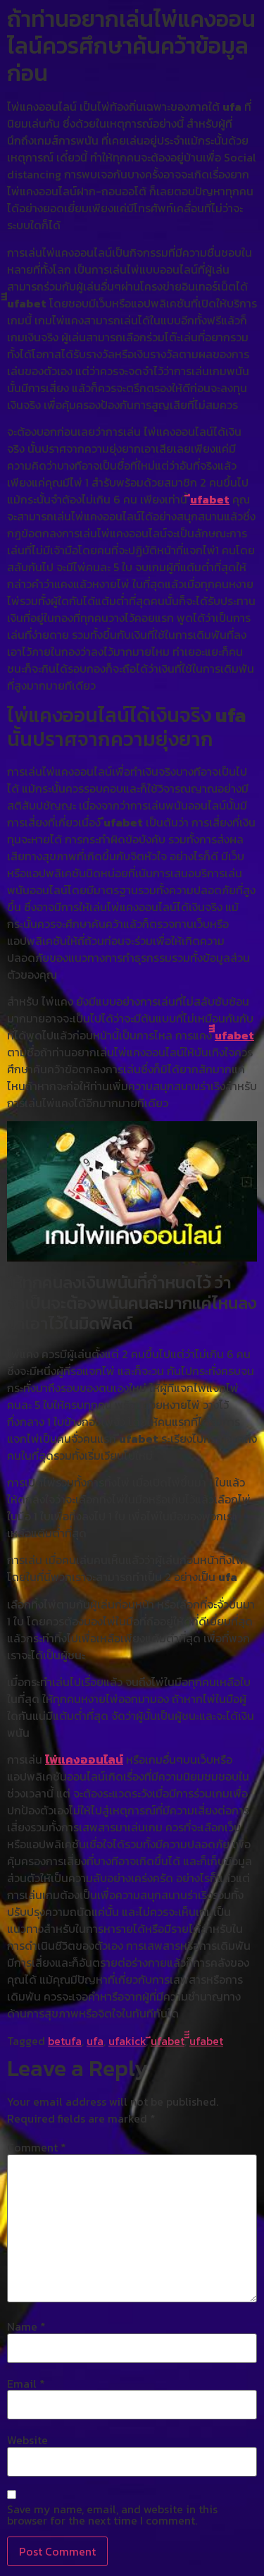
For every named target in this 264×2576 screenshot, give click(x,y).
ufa (95, 2041)
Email (26, 2383)
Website (27, 2440)
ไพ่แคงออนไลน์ (84, 1759)
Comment (37, 2147)
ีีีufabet (234, 1035)
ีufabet (210, 499)
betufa (65, 2041)
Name (26, 2326)
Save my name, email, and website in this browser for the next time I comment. (112, 2515)
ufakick (127, 2041)
